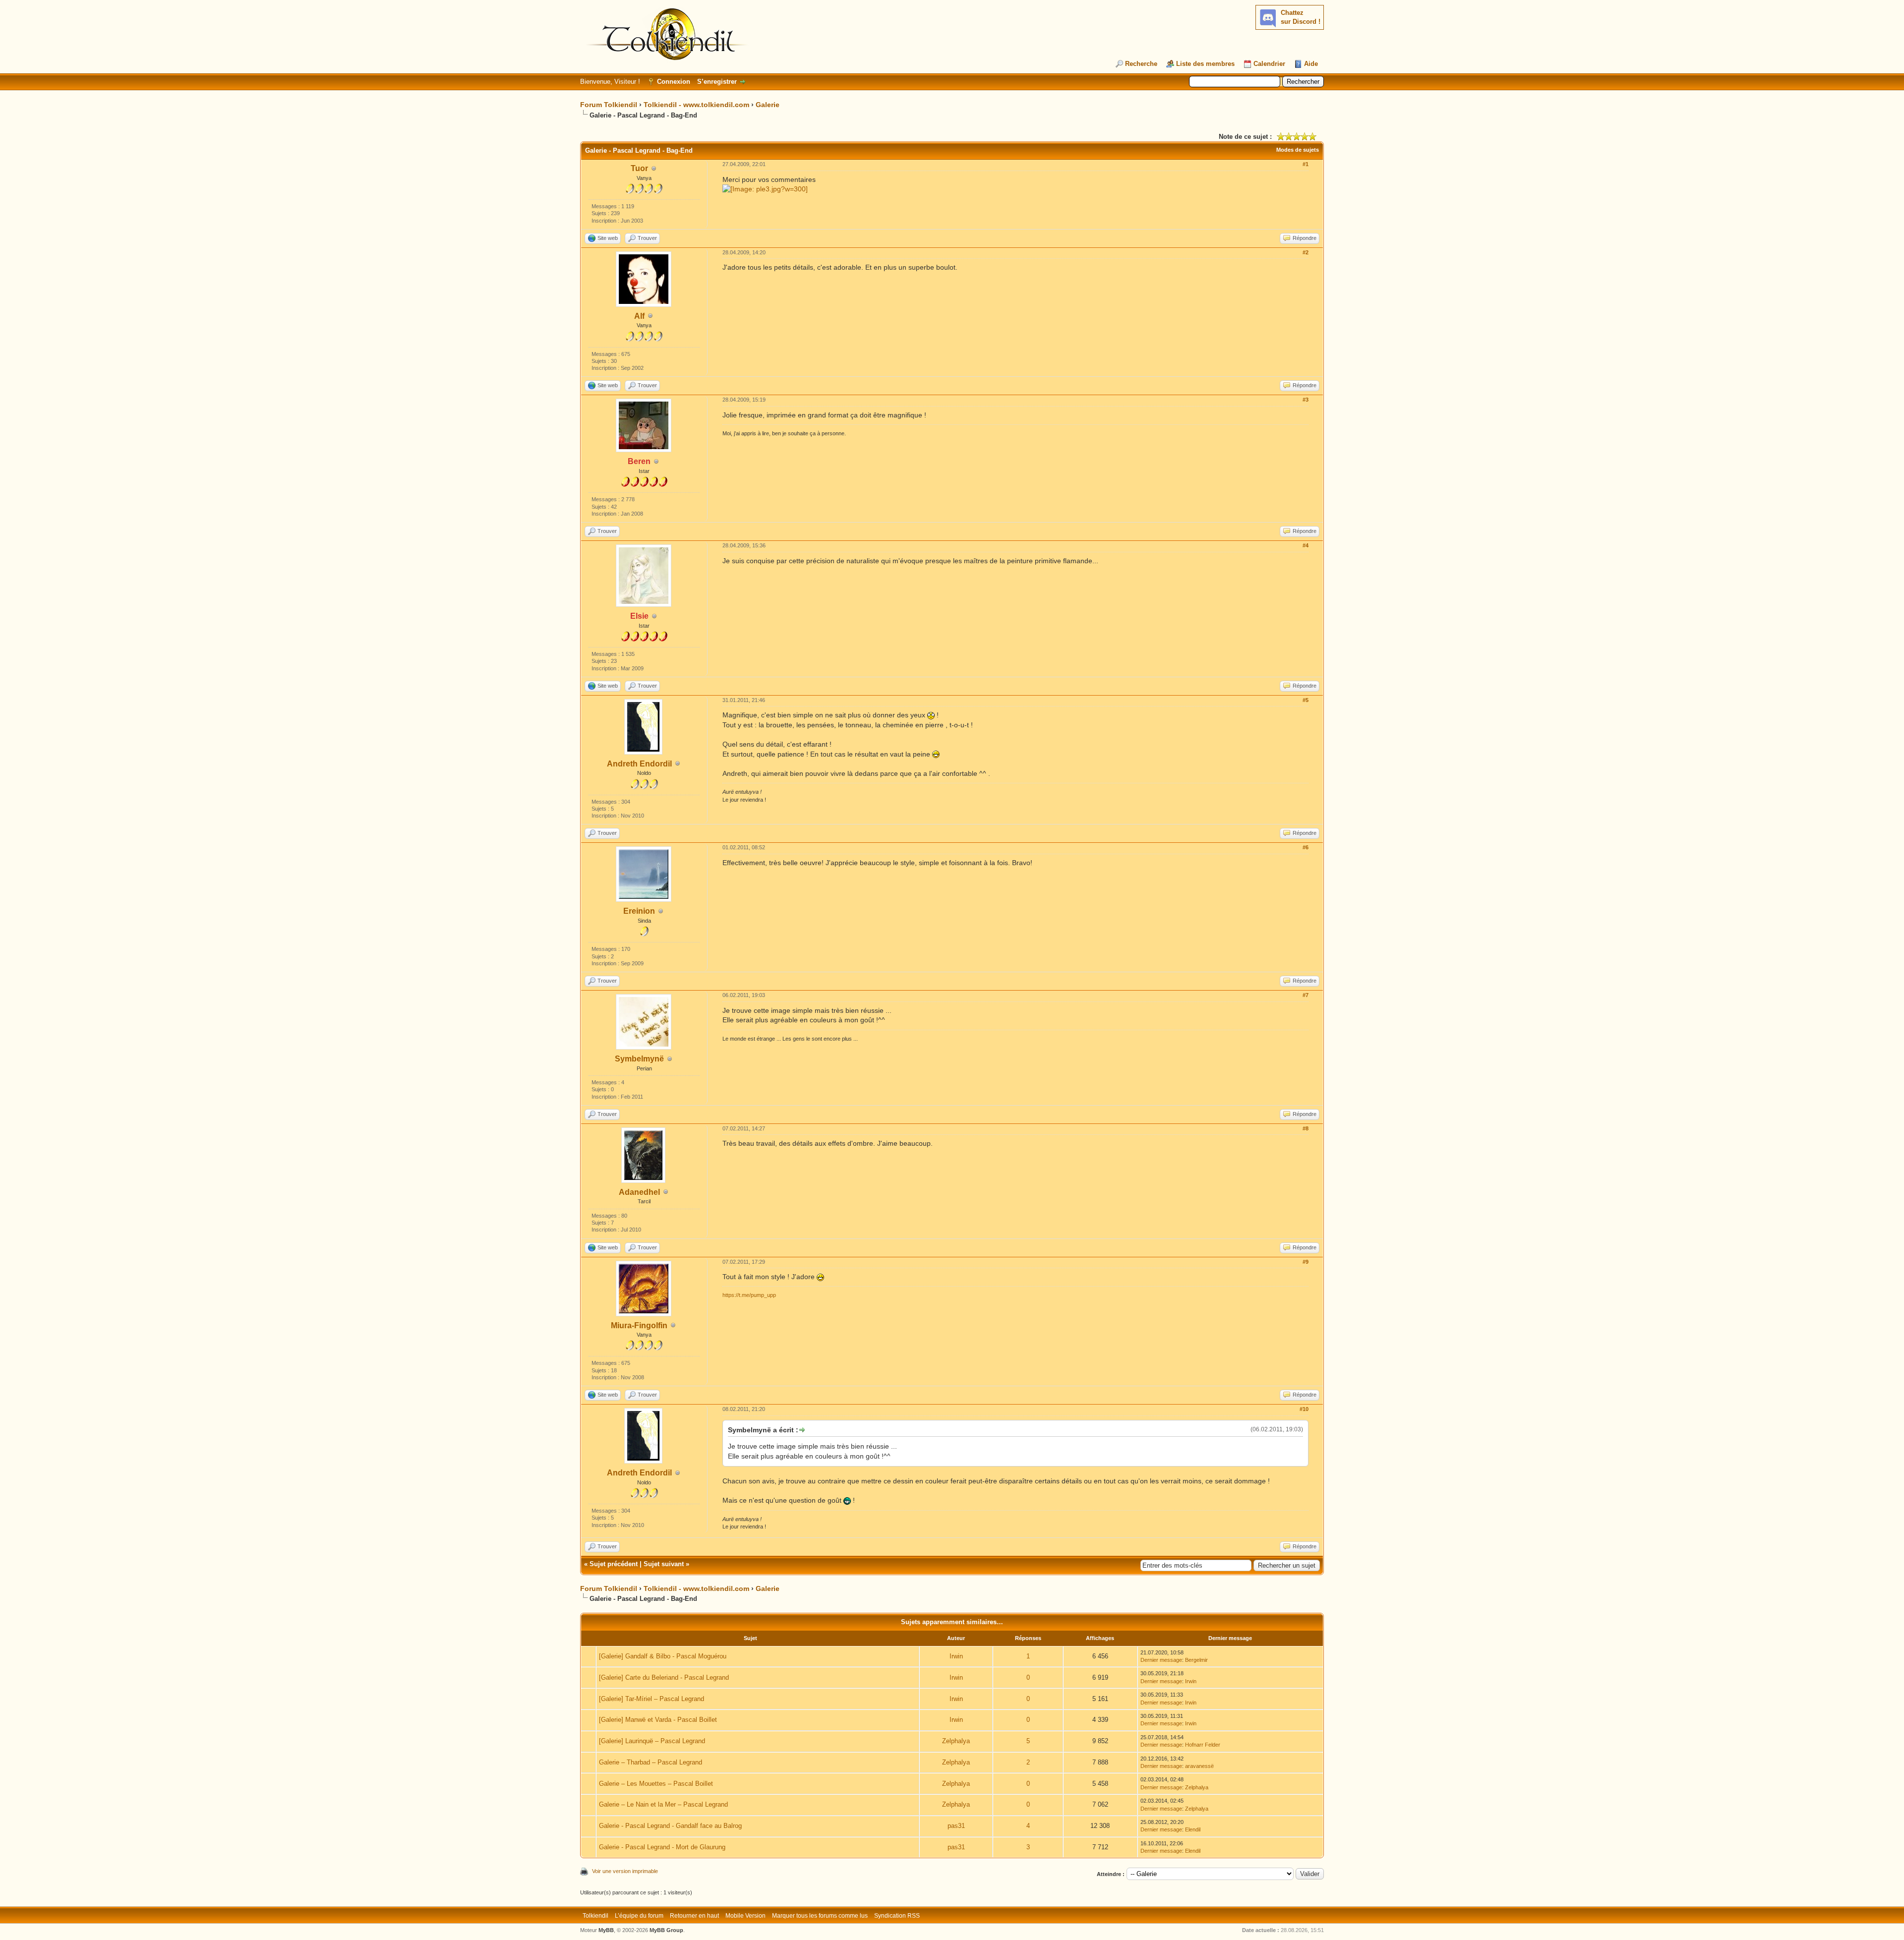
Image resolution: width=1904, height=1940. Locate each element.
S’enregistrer (717, 82)
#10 (1304, 1409)
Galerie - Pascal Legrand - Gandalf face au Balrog (670, 1826)
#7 (1306, 995)
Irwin (956, 1656)
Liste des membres (1205, 64)
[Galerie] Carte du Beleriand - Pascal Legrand (664, 1677)
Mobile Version (745, 1916)
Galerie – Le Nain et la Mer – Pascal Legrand (663, 1804)
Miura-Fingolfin (639, 1325)
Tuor (639, 168)
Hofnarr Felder (1203, 1745)
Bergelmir (1196, 1660)
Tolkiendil (595, 1916)
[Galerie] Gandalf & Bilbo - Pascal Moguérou (663, 1656)
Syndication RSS (897, 1916)
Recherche (1141, 64)
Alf (639, 316)
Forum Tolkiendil (609, 105)
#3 (1306, 400)
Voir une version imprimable (625, 1871)
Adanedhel (639, 1192)
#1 (1306, 164)
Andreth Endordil (639, 764)
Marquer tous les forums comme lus (820, 1916)
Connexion (674, 82)
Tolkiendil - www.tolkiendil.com (696, 105)
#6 (1306, 847)
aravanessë (1199, 1766)
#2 (1306, 252)
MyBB (606, 1930)
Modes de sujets (1298, 150)
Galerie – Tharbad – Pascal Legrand (651, 1762)
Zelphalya (956, 1741)
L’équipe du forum (639, 1916)
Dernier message (1161, 1660)
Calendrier (1269, 64)
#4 (1306, 545)
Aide (1311, 64)
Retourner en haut (694, 1916)
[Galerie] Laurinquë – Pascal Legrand (652, 1741)
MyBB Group (666, 1930)
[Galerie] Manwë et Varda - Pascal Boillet (658, 1720)
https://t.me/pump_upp (749, 1295)
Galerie (768, 105)
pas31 (956, 1826)
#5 (1306, 700)
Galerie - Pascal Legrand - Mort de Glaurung (662, 1847)
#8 (1306, 1128)
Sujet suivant (664, 1564)
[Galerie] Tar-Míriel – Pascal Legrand (652, 1699)
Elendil (1193, 1829)
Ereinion (639, 911)
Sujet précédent (614, 1564)
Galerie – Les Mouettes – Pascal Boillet (656, 1784)
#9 (1306, 1262)
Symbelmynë (639, 1059)
